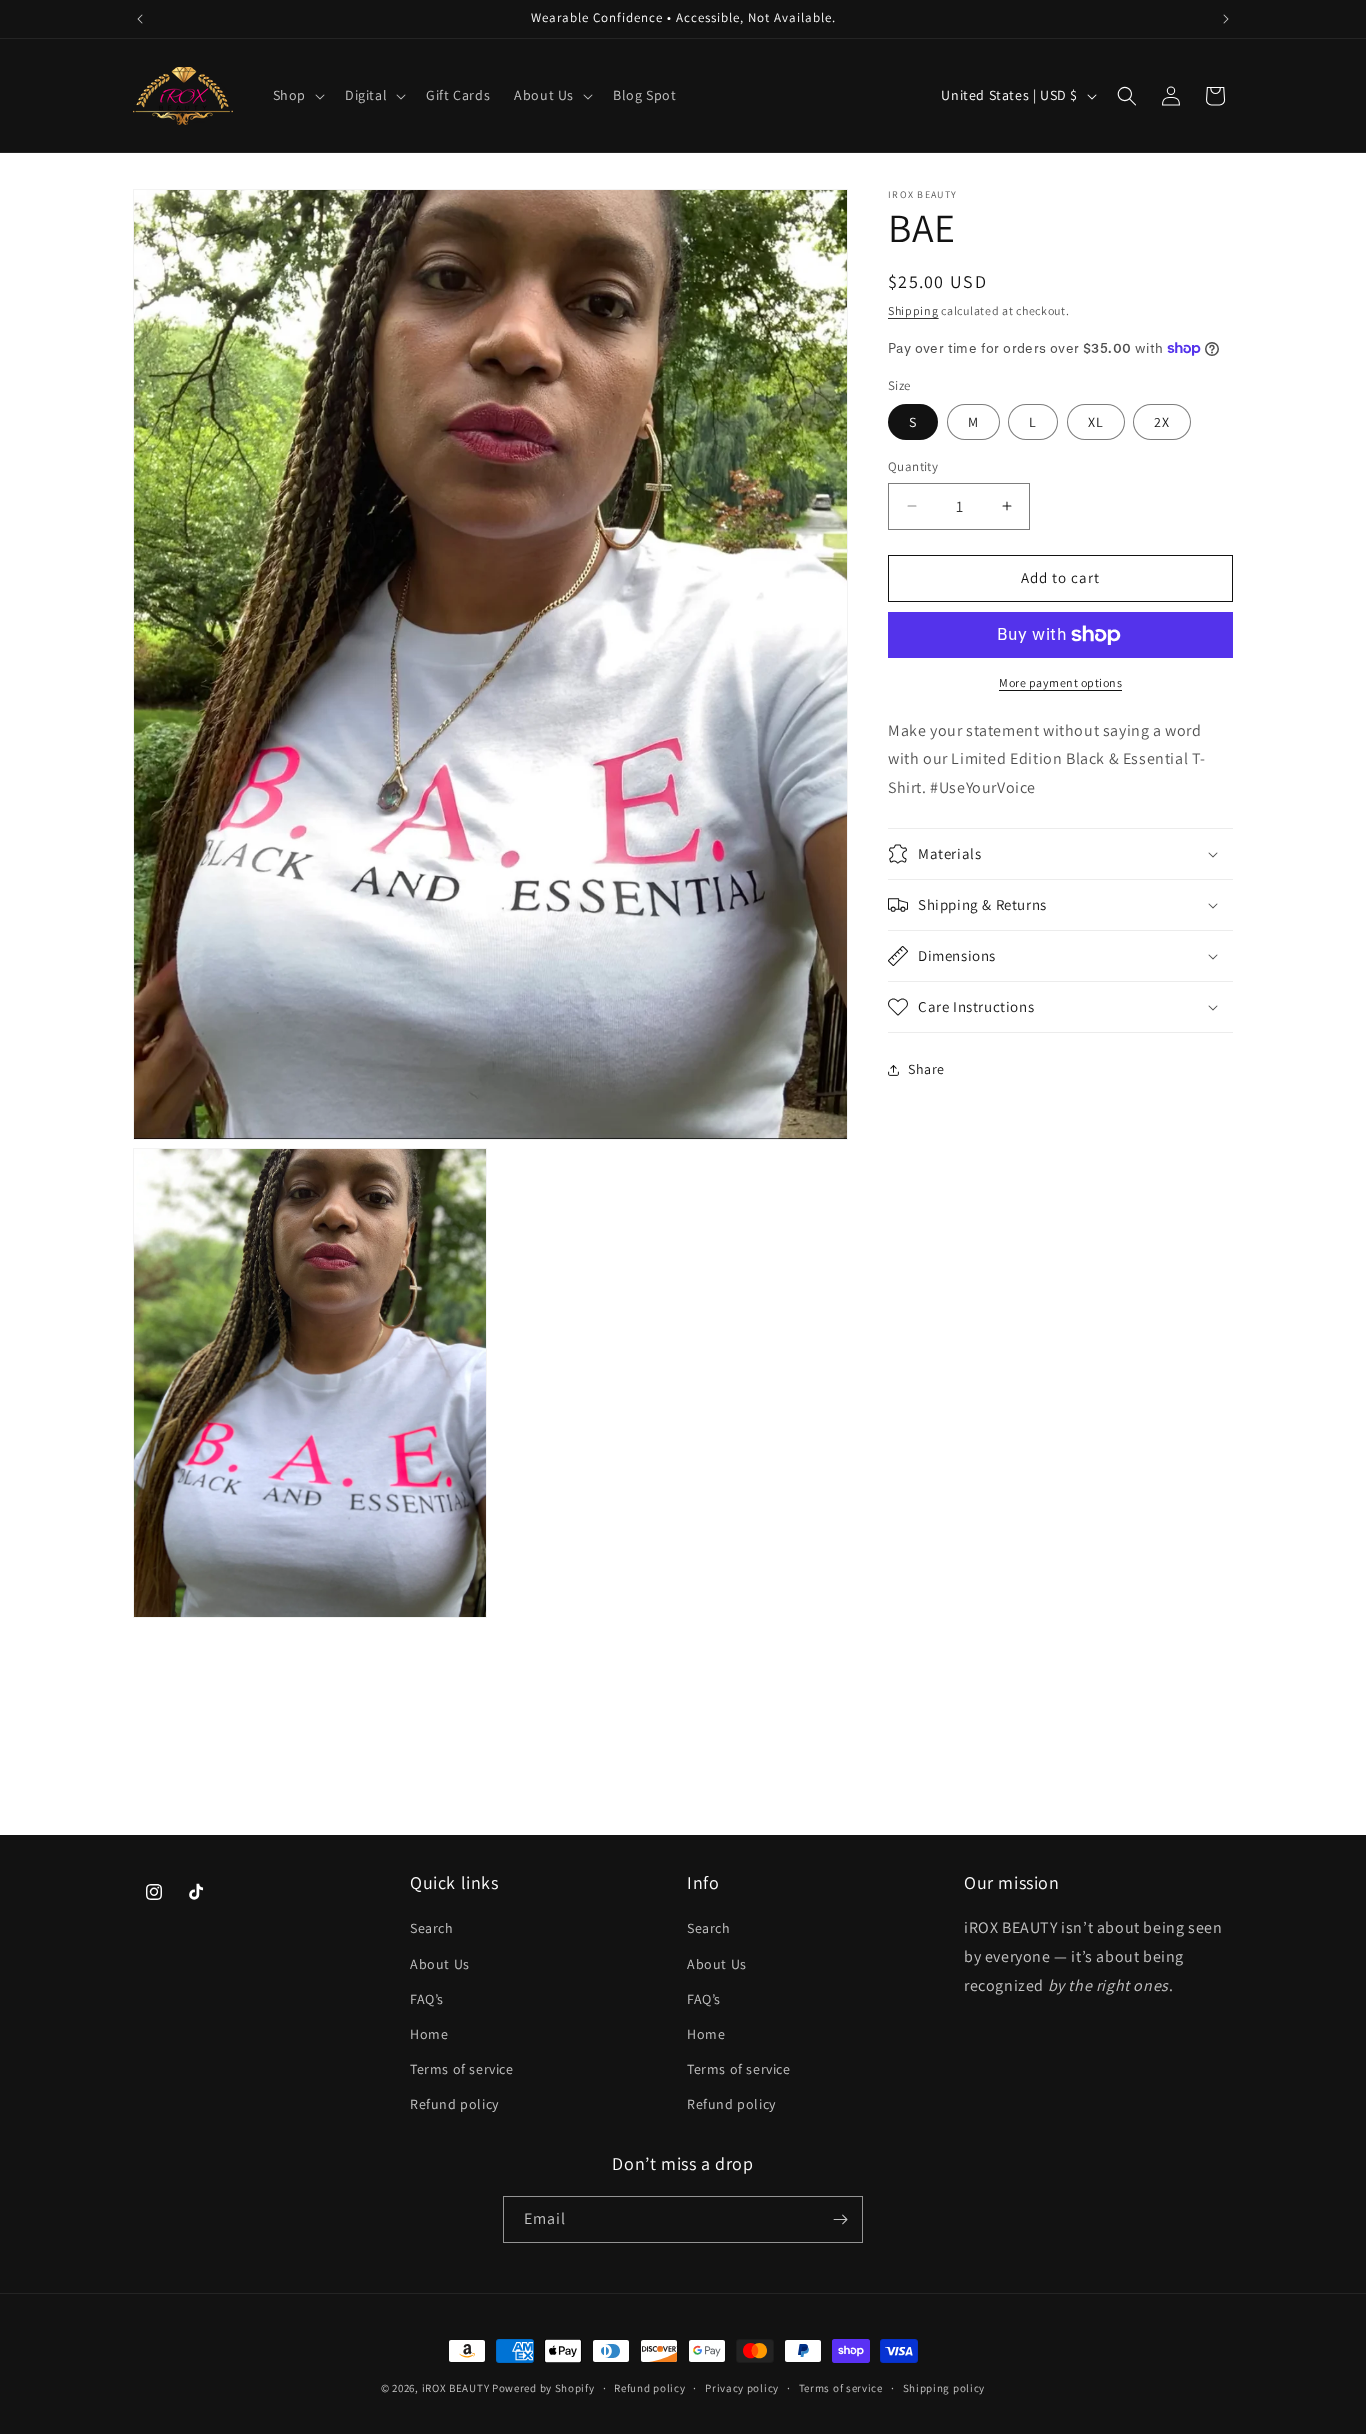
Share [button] (926, 1069)
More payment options (1060, 682)
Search (432, 1928)
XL (1096, 422)
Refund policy (454, 2104)
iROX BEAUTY (456, 2388)
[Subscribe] (840, 2219)
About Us (440, 1963)
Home (429, 2034)
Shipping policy (944, 2387)
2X (1162, 422)
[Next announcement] (1226, 19)
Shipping (913, 310)
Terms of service (462, 2069)
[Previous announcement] (140, 19)
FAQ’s (427, 1998)
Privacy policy (742, 2387)
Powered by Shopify (543, 2388)
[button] (297, 95)
